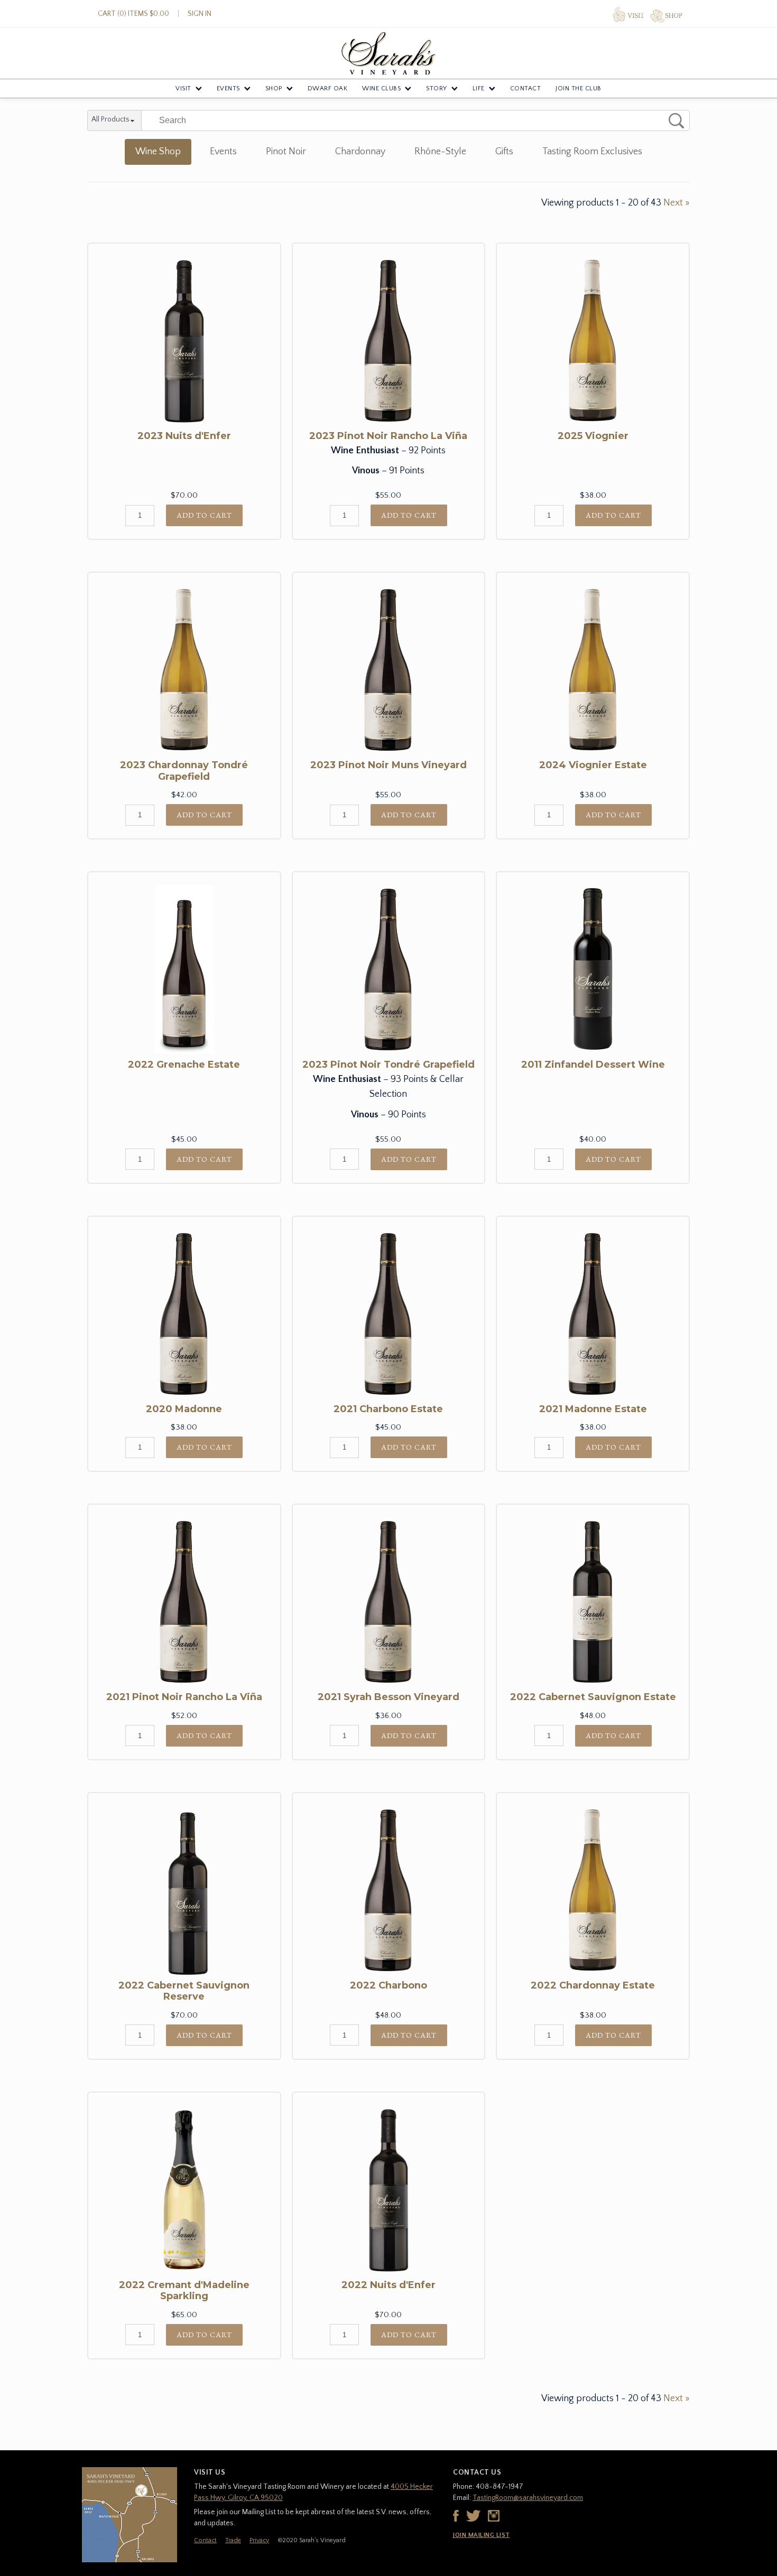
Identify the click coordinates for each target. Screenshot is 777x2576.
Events (228, 88)
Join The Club (579, 88)
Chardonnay (360, 152)
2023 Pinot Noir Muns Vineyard (388, 765)
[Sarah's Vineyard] (388, 53)
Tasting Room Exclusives (592, 152)
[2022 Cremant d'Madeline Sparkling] (184, 2190)
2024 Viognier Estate (593, 765)
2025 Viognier (593, 436)
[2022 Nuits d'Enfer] (389, 2190)
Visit (183, 88)
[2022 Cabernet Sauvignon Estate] (593, 1602)
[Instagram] (494, 2516)
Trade (233, 2540)
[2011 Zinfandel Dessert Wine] (593, 969)
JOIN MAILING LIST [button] (482, 2535)
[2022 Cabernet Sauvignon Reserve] (184, 1890)
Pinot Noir (286, 152)
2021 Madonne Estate (593, 1409)
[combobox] (114, 121)
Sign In (200, 14)
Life (479, 88)
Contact (526, 88)
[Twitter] (473, 2516)
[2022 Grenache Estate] (184, 969)
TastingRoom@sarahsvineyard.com (528, 2498)
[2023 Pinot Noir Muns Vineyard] (389, 670)
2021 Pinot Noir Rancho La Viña (184, 1697)
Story (437, 88)
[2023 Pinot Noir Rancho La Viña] (389, 341)
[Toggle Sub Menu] (199, 89)
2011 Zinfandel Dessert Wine (593, 1065)
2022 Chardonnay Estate (593, 1985)
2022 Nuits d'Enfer (388, 2285)
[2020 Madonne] (184, 1314)
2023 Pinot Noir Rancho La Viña (388, 436)
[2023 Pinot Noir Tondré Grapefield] (389, 969)
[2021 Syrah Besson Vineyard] (389, 1602)
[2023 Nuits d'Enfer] (184, 341)
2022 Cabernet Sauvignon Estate (593, 1697)
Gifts (504, 152)
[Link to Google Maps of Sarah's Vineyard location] (129, 2515)
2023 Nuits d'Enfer (184, 436)
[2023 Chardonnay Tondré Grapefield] (184, 670)
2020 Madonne (184, 1409)
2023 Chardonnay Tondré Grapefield (184, 771)
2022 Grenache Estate (184, 1065)
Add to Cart (204, 515)
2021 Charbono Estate (388, 1409)
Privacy (259, 2540)
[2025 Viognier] (593, 341)
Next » (677, 203)
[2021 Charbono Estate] (389, 1314)
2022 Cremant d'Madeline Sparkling (184, 2291)
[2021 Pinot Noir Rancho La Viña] (184, 1602)
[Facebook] (456, 2516)
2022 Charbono (388, 1985)
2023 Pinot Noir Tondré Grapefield (388, 1065)
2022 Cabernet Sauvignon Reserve (184, 1991)
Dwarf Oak (328, 88)
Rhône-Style (440, 152)
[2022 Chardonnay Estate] (593, 1890)
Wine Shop (158, 152)
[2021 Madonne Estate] (593, 1314)
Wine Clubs (381, 88)
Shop (274, 88)
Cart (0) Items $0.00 (133, 14)
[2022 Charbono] (389, 1890)
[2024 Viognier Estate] (593, 670)
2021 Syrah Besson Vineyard (388, 1697)
